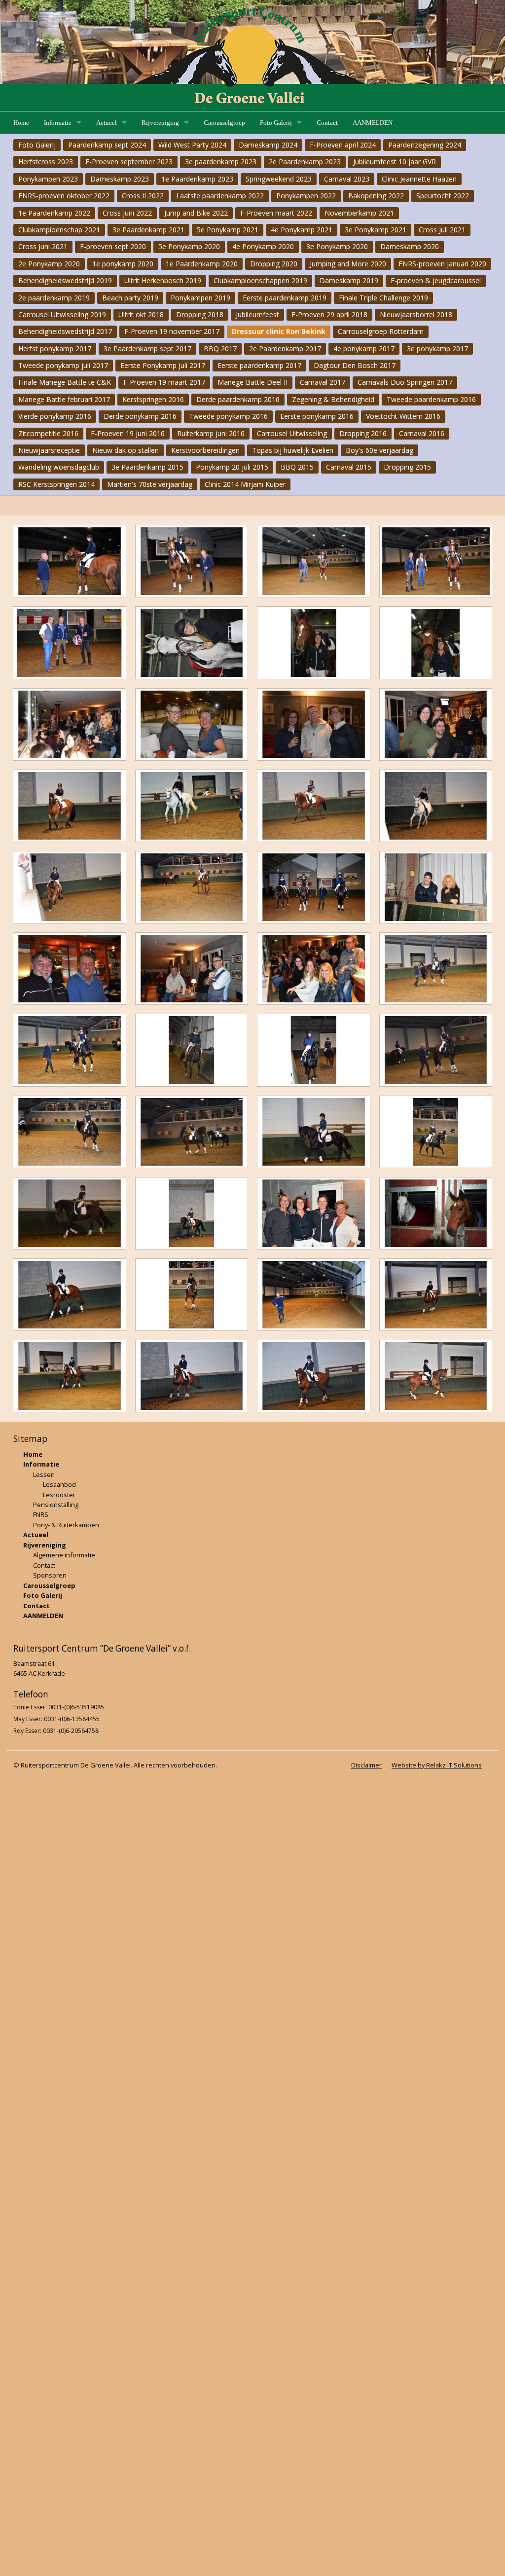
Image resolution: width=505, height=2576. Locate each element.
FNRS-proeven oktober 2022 (64, 196)
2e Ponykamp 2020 (49, 264)
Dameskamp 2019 (349, 280)
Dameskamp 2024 (268, 145)
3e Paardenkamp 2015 (147, 467)
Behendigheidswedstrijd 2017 (65, 331)
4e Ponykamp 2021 (302, 230)
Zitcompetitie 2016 (48, 433)
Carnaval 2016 (422, 433)
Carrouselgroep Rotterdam (381, 331)
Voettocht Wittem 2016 (403, 416)
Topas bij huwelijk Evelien (293, 450)
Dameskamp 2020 (410, 246)
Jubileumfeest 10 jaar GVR (395, 162)
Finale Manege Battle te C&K (65, 382)
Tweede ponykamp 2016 (228, 416)
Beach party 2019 (130, 298)
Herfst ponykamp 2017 (55, 349)
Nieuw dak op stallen (126, 450)
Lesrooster (59, 1495)
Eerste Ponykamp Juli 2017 (163, 365)
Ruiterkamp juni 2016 (211, 433)
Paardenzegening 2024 (425, 145)
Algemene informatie (64, 1555)
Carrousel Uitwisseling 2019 (62, 314)
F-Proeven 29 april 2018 (329, 314)
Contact (327, 123)
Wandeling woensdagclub (59, 467)
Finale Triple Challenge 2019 (383, 298)
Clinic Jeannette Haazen (419, 179)
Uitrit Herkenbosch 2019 (163, 280)
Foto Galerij (276, 123)
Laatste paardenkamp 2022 (220, 196)
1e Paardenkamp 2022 (54, 213)
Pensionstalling (56, 1505)
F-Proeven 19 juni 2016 (128, 433)
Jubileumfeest (257, 314)
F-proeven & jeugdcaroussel (436, 280)
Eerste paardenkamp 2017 (259, 365)
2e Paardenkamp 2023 (305, 162)
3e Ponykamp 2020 (337, 246)
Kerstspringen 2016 (153, 399)
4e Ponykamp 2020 (263, 246)
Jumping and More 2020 (348, 264)
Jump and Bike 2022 (196, 213)
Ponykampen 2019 (200, 298)
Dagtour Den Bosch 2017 (355, 365)
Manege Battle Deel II (252, 382)
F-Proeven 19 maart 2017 (164, 382)
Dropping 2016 (363, 433)
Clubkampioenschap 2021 (59, 230)
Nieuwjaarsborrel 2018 (416, 314)
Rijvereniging (160, 123)
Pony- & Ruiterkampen (66, 1525)
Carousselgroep (224, 123)
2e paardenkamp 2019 (54, 298)
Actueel (107, 123)
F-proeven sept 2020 (113, 246)
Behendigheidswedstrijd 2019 (65, 280)
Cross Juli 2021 (442, 230)
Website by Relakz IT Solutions (437, 1765)
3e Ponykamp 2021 (376, 230)
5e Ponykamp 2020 (189, 246)
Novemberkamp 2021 (359, 213)
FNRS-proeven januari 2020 (442, 264)
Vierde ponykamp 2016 (55, 416)
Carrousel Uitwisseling (292, 433)
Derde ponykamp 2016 (140, 416)
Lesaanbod (59, 1484)
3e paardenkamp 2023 (221, 162)
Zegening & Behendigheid (333, 399)
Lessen (44, 1474)
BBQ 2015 (297, 467)
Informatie (58, 123)
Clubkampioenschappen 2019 (260, 280)
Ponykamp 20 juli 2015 (232, 467)
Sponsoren (50, 1575)
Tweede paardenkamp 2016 (431, 399)
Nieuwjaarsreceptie (49, 450)
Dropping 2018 (200, 314)
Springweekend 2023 (279, 179)
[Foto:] (70, 561)
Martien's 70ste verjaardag (150, 484)
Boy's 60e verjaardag (379, 450)
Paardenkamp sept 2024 (107, 145)
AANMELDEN (373, 123)
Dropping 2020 (274, 264)
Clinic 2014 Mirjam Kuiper (245, 484)
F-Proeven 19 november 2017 (172, 331)
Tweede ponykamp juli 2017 (63, 365)
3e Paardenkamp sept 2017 (147, 349)
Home (21, 123)
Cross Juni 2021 (43, 246)
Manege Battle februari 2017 (64, 399)
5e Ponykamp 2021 (228, 230)
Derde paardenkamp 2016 (238, 399)
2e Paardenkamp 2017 (285, 349)
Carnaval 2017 (323, 382)
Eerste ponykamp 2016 (317, 416)
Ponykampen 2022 (306, 196)
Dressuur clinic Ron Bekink (279, 331)
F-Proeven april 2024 (343, 145)
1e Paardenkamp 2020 (202, 264)
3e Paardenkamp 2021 (148, 230)
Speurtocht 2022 (443, 196)
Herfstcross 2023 (46, 162)
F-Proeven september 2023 (129, 162)
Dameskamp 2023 (120, 179)
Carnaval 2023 (347, 179)
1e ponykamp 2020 (123, 264)
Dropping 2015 (407, 467)
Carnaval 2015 (349, 467)
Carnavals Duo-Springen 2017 (405, 382)
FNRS (41, 1514)
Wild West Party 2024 (192, 145)
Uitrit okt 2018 (141, 314)
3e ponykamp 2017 (437, 349)
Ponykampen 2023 (48, 179)
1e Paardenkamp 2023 (197, 179)
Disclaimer (366, 1765)
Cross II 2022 (143, 196)
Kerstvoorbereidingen (205, 450)
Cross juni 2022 (127, 213)
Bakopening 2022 (376, 196)
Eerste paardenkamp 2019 (285, 298)
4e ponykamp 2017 (364, 349)
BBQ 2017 (220, 349)
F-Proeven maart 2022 (276, 213)
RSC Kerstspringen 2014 (56, 484)
